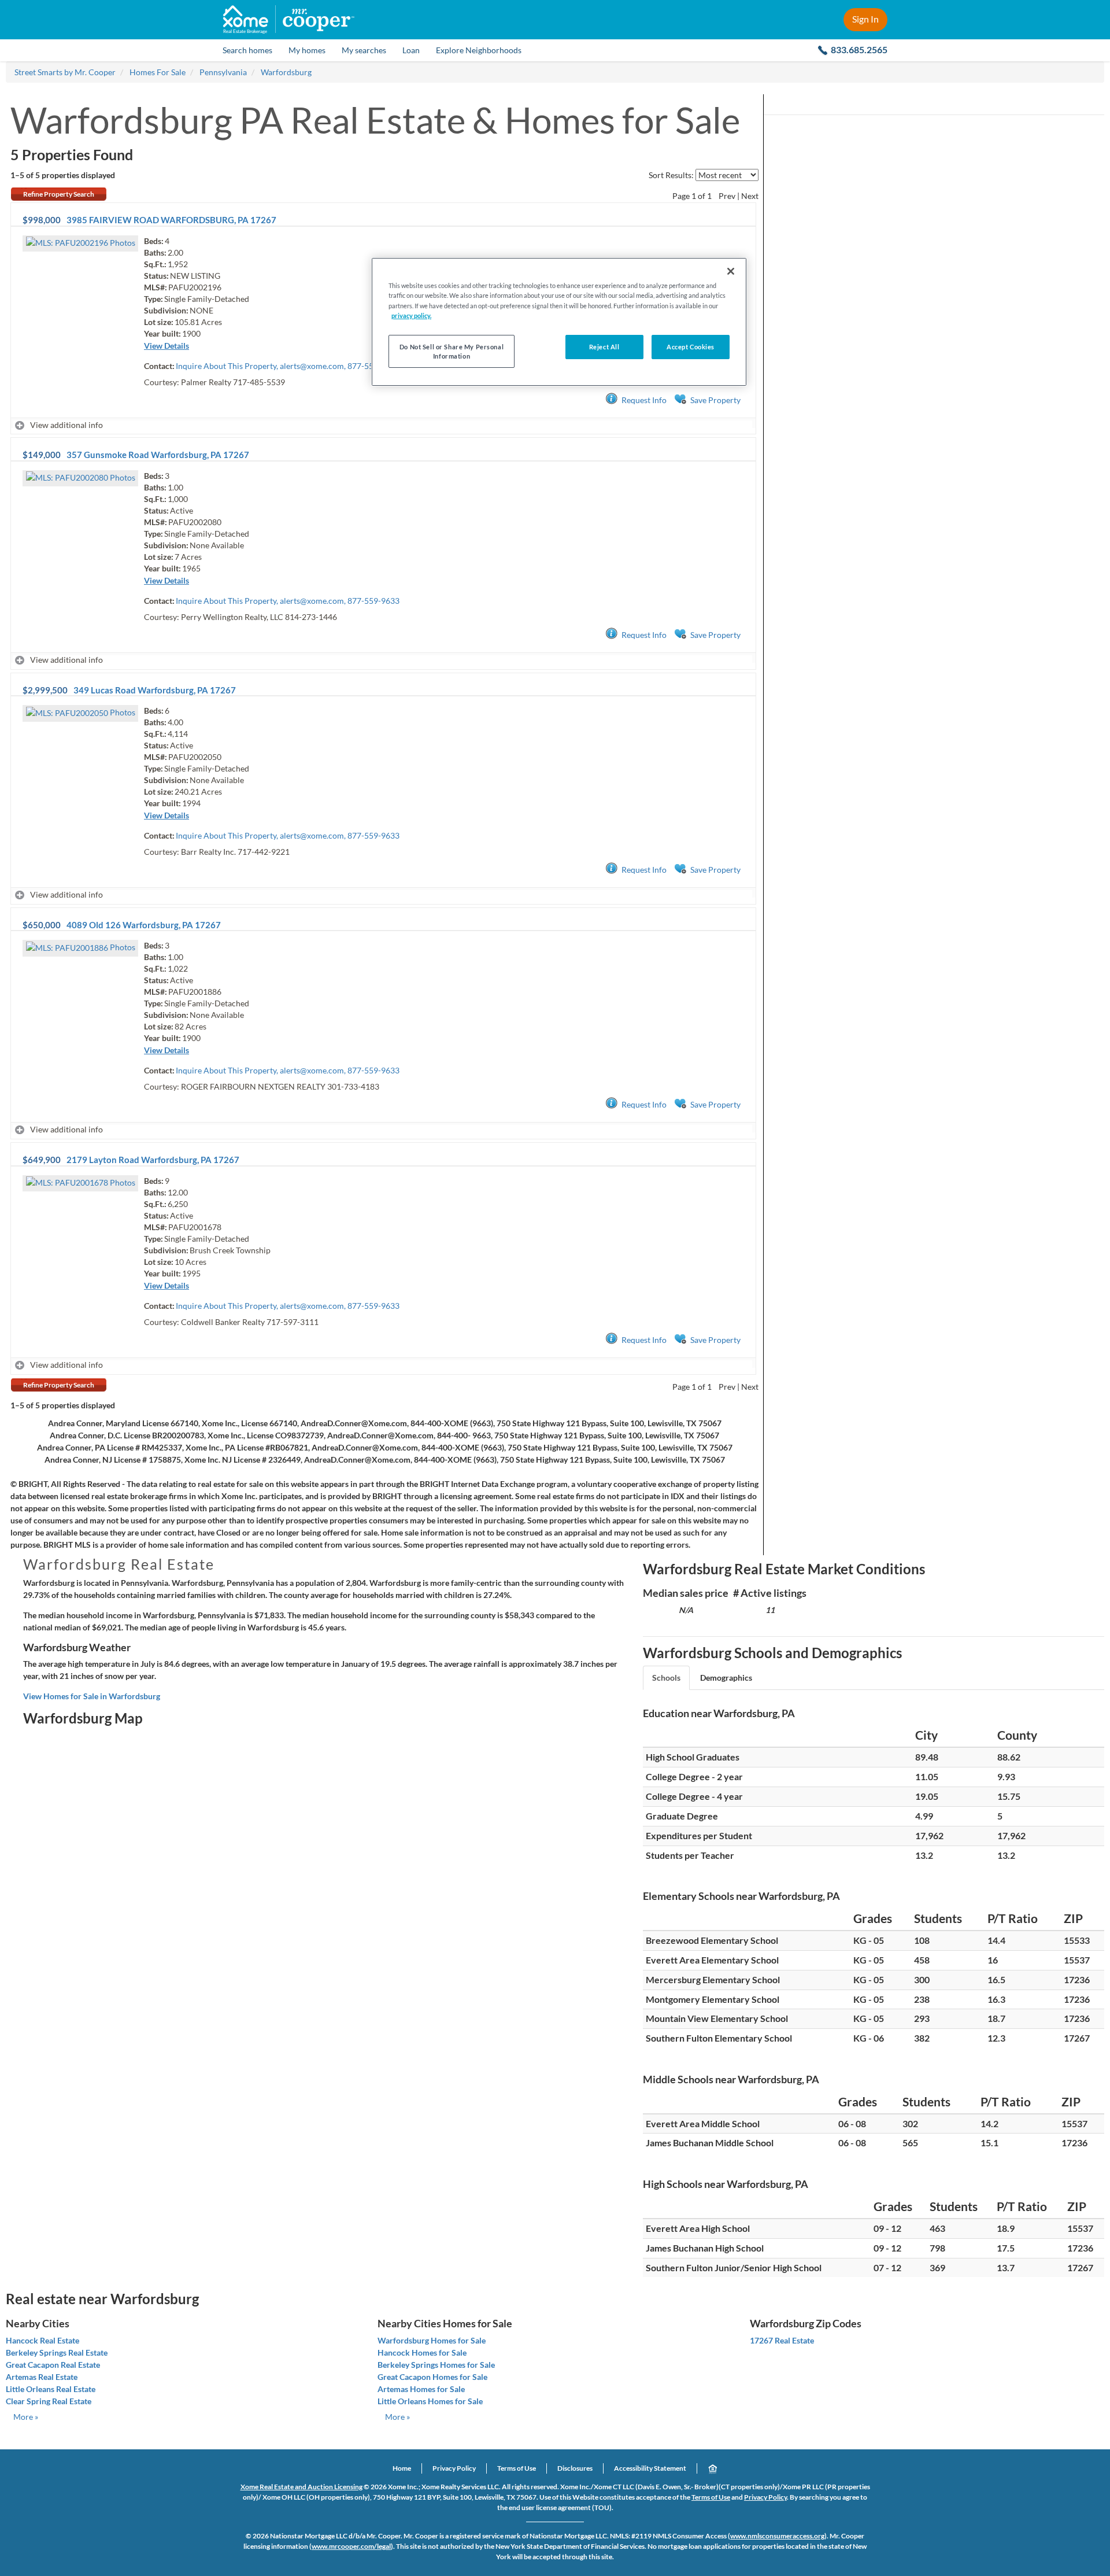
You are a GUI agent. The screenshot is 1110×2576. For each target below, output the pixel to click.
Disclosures (575, 2468)
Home (402, 2468)
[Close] (731, 271)
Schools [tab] (666, 1678)
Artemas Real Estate (42, 2377)
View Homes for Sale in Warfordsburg (92, 1696)
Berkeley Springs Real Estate (57, 2352)
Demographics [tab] (726, 1678)
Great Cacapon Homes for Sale (432, 2377)
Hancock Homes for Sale (422, 2352)
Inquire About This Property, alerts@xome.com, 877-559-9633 (288, 366)
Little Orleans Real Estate (51, 2389)
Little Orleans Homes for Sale (430, 2401)
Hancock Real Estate (42, 2340)
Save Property (715, 400)
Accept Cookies (691, 347)
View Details (166, 346)
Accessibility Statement (650, 2468)
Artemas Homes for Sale (421, 2389)
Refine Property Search (59, 194)
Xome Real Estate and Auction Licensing (301, 2487)
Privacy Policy (454, 2468)
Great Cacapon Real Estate (53, 2365)
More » (26, 2417)
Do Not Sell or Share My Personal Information (452, 351)
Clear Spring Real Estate (49, 2401)
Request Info (644, 400)
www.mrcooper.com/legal (351, 2546)
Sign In (865, 19)
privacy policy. (411, 315)
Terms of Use (517, 2468)
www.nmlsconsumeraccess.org (777, 2536)
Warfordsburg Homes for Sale (432, 2340)
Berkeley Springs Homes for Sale (436, 2365)
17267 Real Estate (782, 2340)
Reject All (604, 347)
